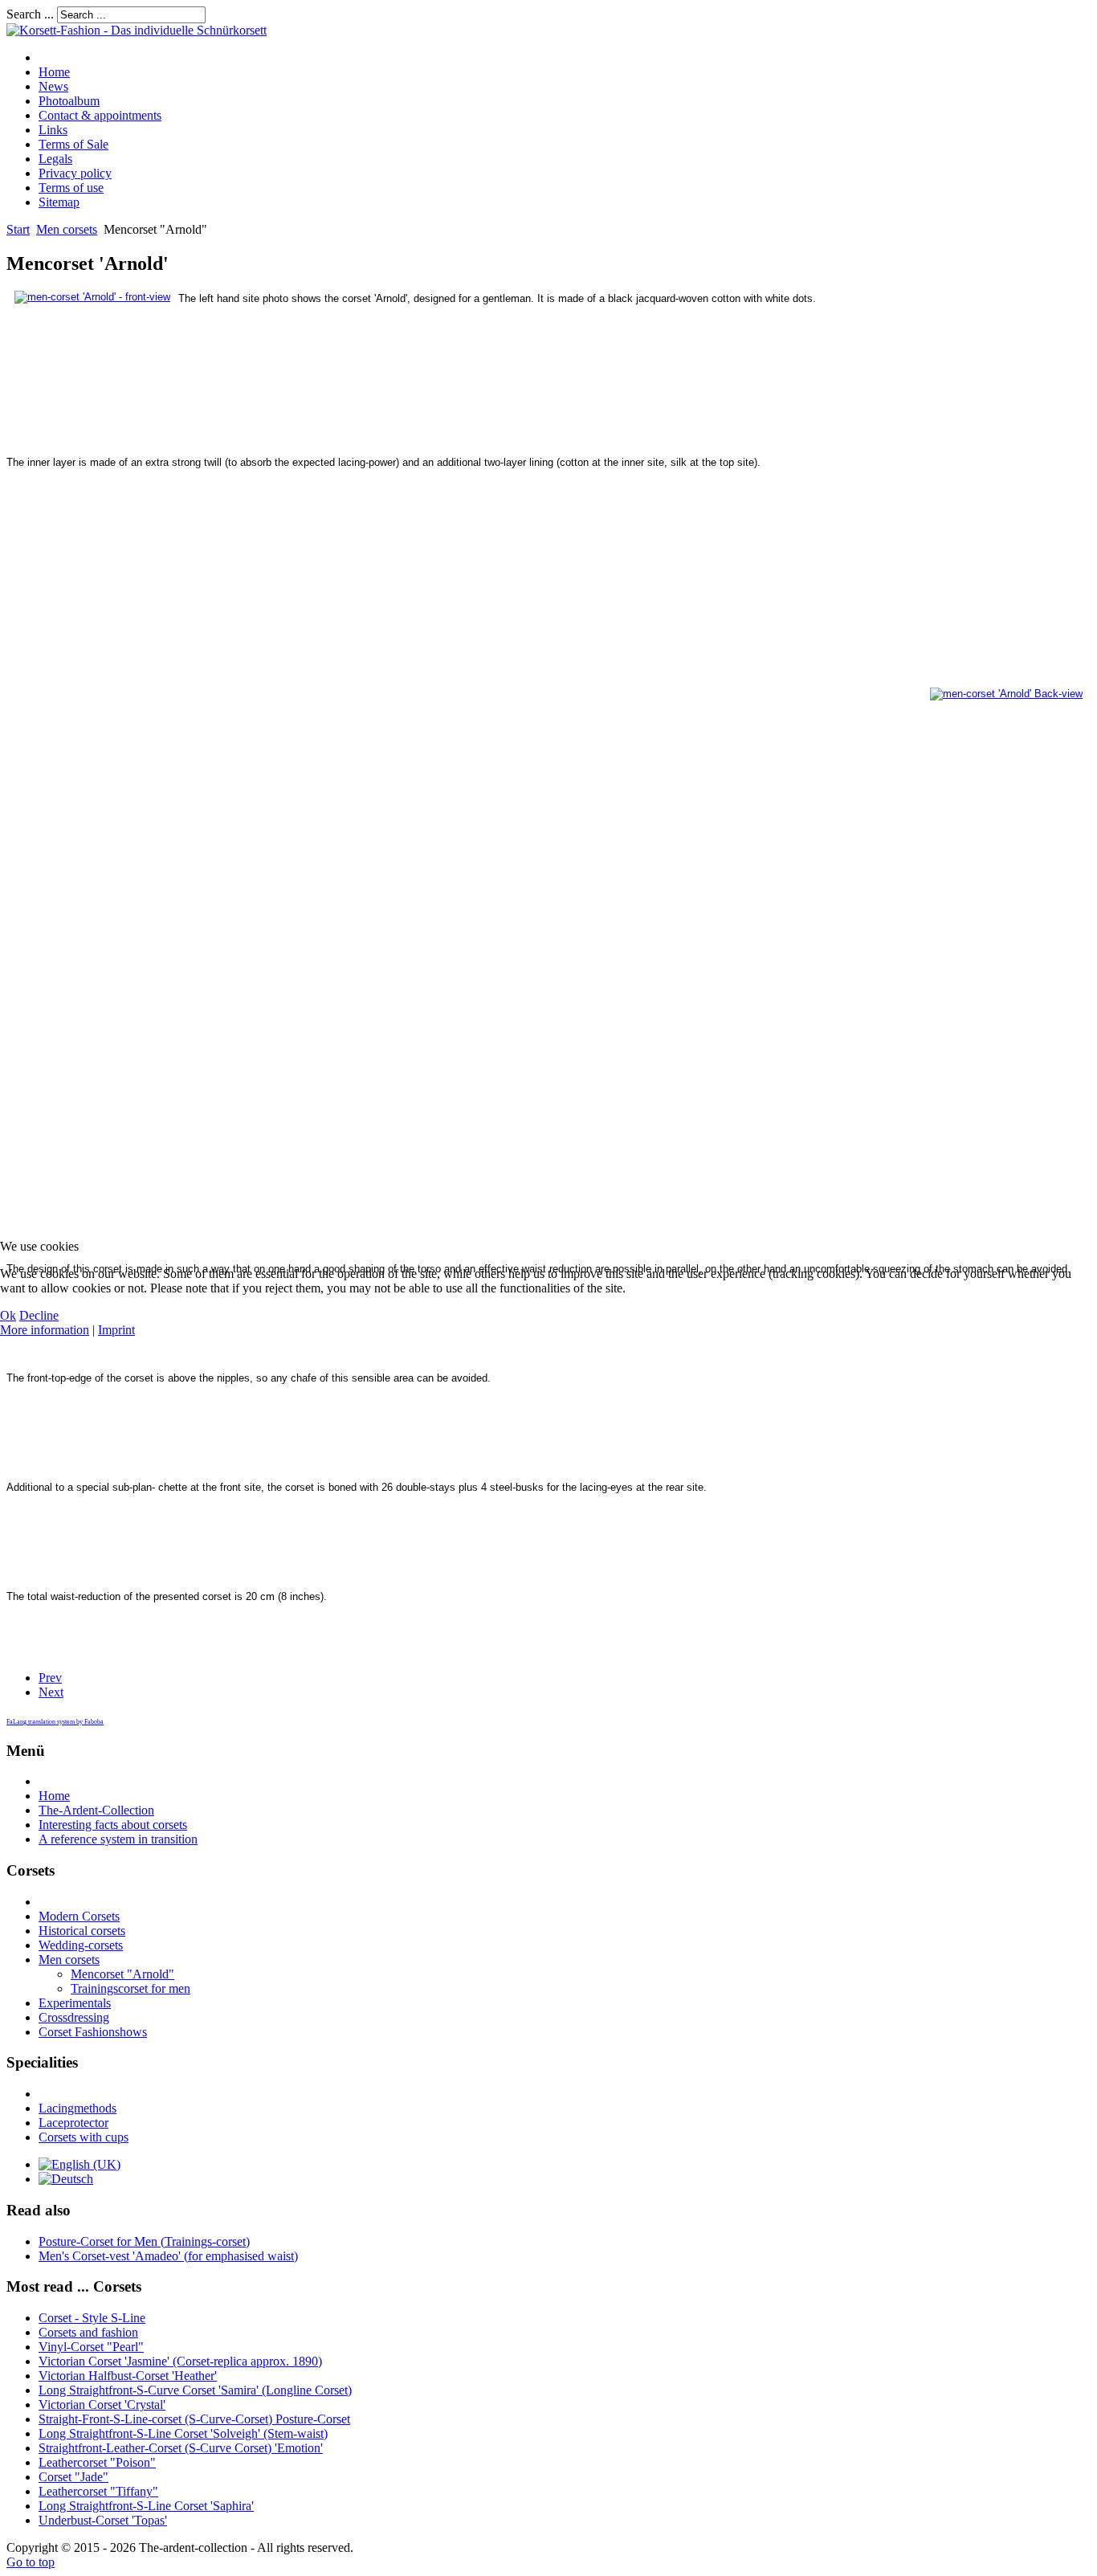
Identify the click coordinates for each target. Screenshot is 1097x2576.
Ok (8, 1315)
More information (45, 1330)
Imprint (116, 1330)
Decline (39, 1315)
